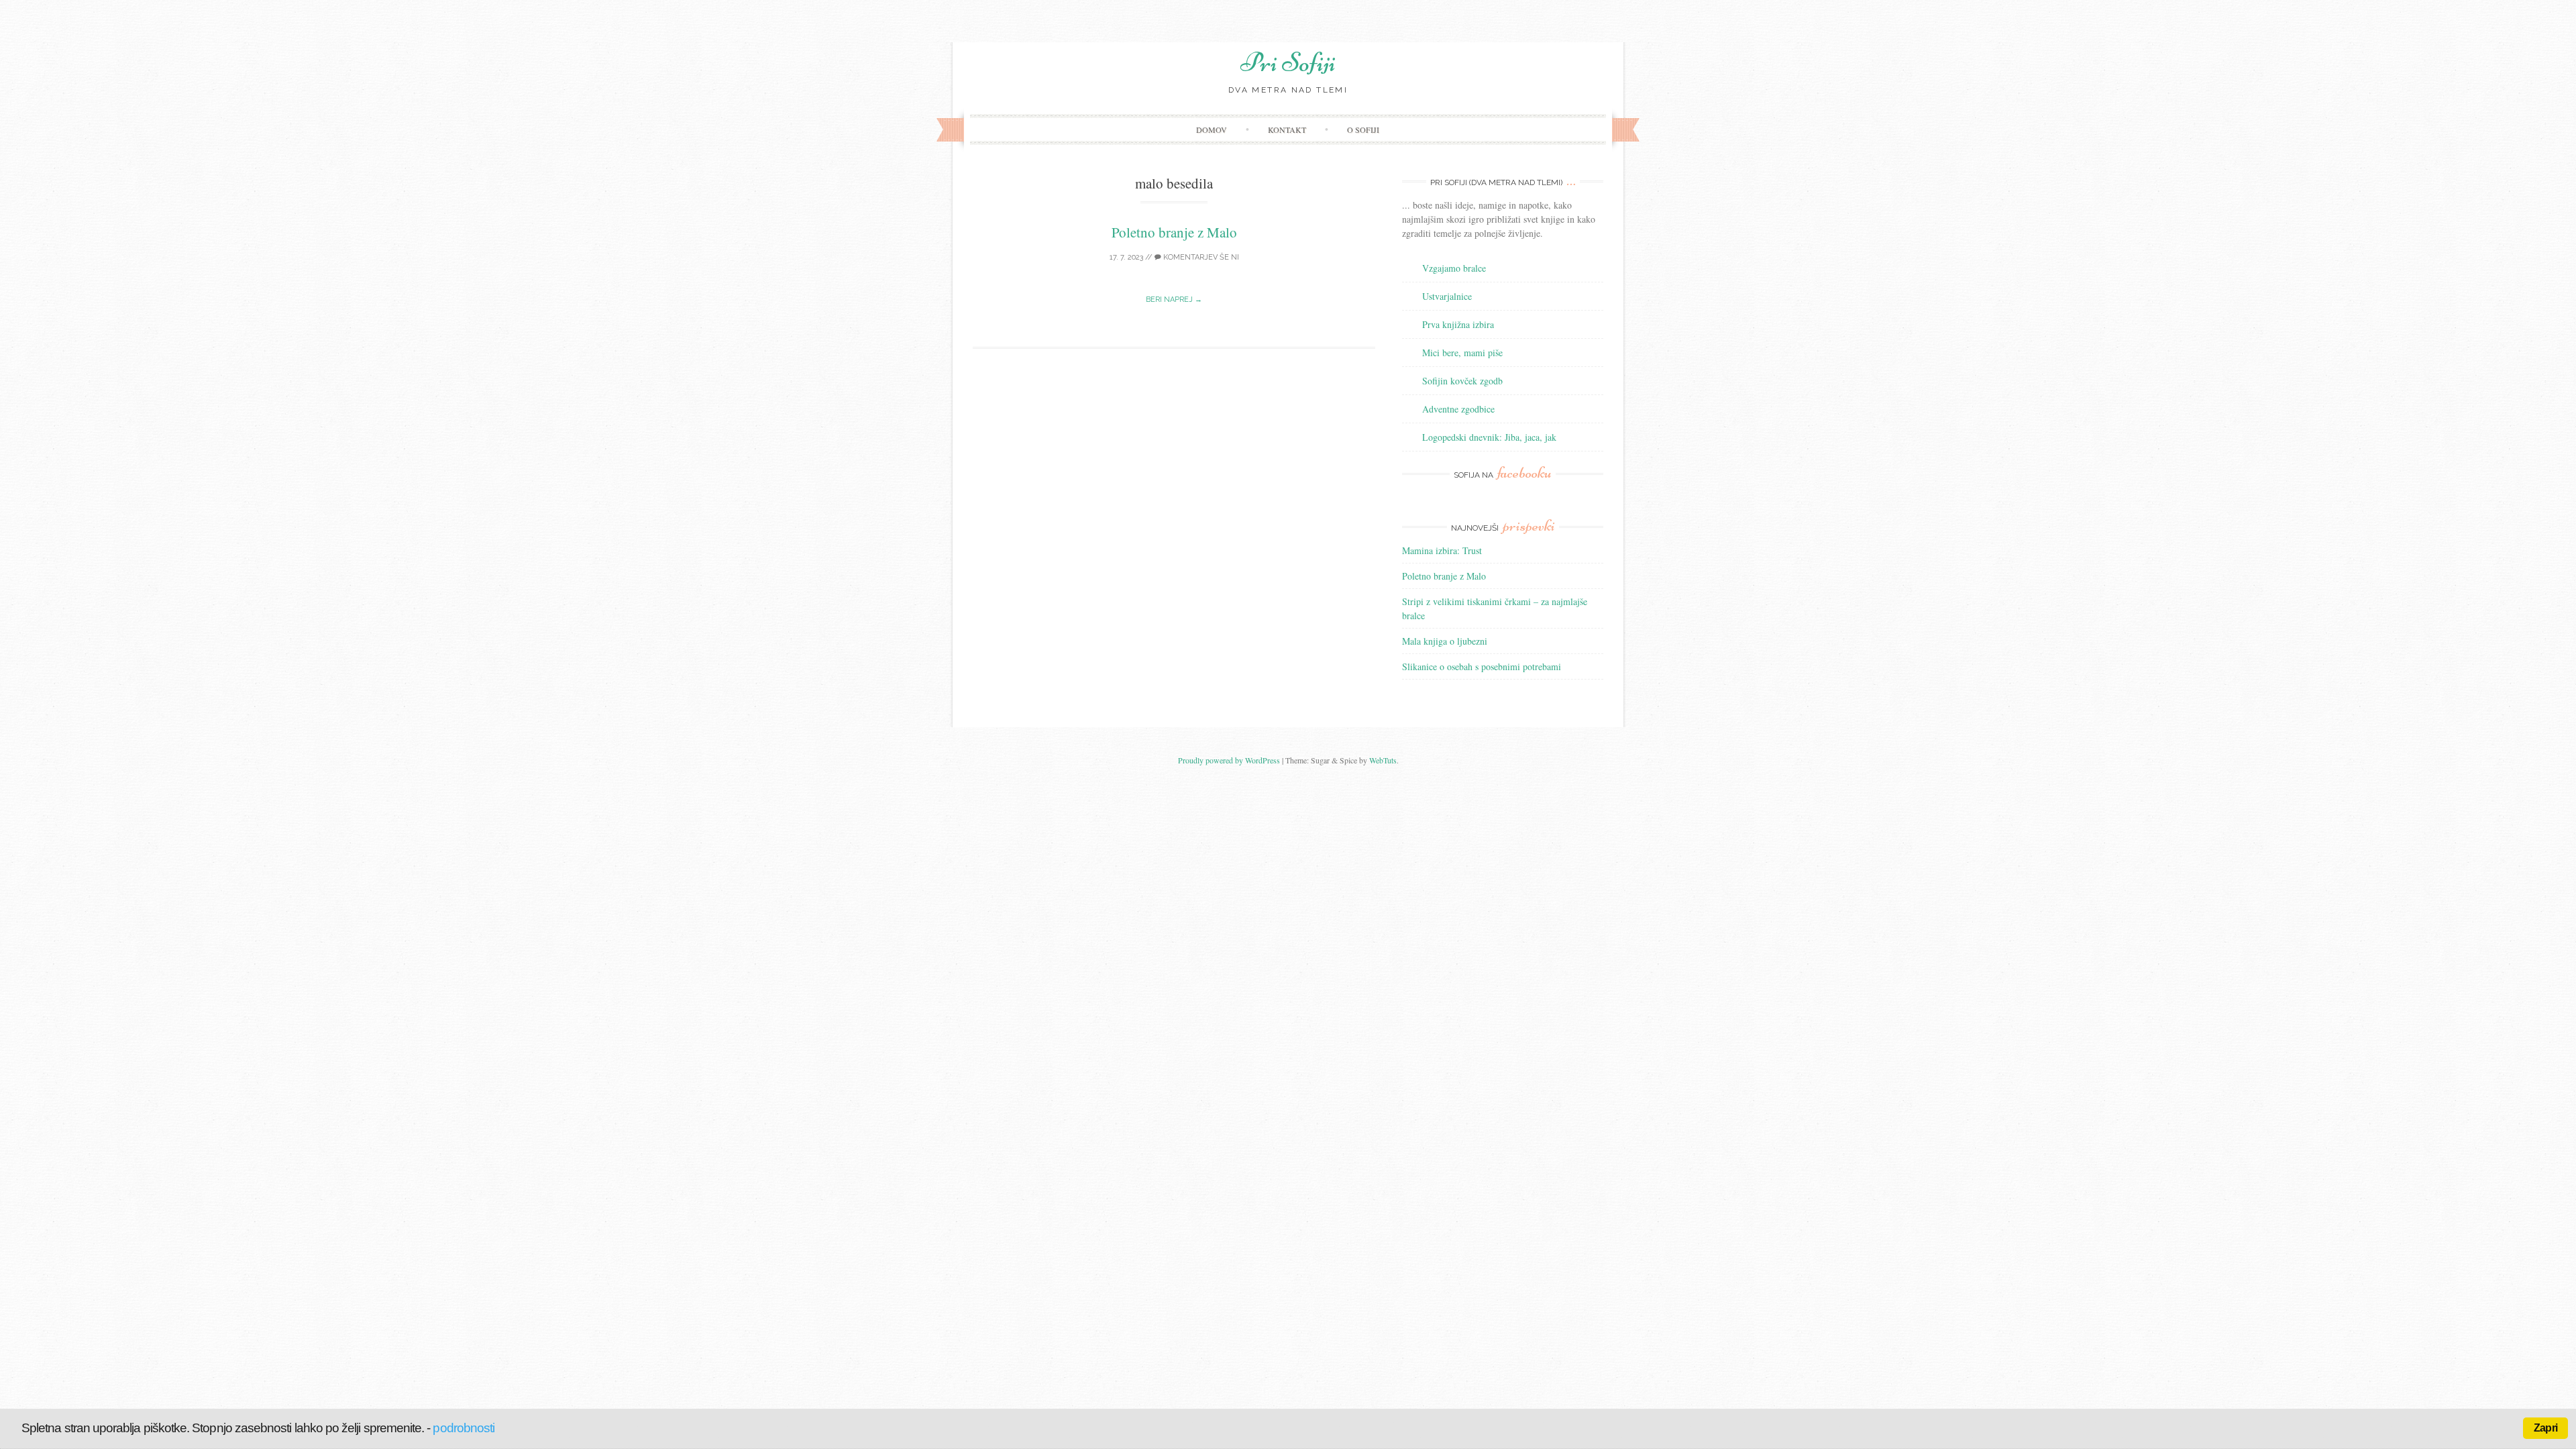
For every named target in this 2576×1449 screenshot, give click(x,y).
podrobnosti (464, 1428)
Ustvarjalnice (1447, 296)
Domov (1212, 129)
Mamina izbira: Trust (1442, 550)
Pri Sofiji (1288, 62)
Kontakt (1287, 129)
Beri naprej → (1174, 300)
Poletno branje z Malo (1174, 232)
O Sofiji (1363, 129)
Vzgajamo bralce (1454, 268)
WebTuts (1383, 760)
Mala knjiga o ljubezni (1445, 641)
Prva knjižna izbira (1458, 324)
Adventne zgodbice (1458, 409)
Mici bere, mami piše (1462, 353)
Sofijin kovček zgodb (1462, 381)
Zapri (2545, 1428)
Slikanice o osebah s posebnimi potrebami (1482, 666)
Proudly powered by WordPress (1229, 760)
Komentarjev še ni (1200, 257)
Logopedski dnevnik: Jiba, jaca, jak (1489, 437)
